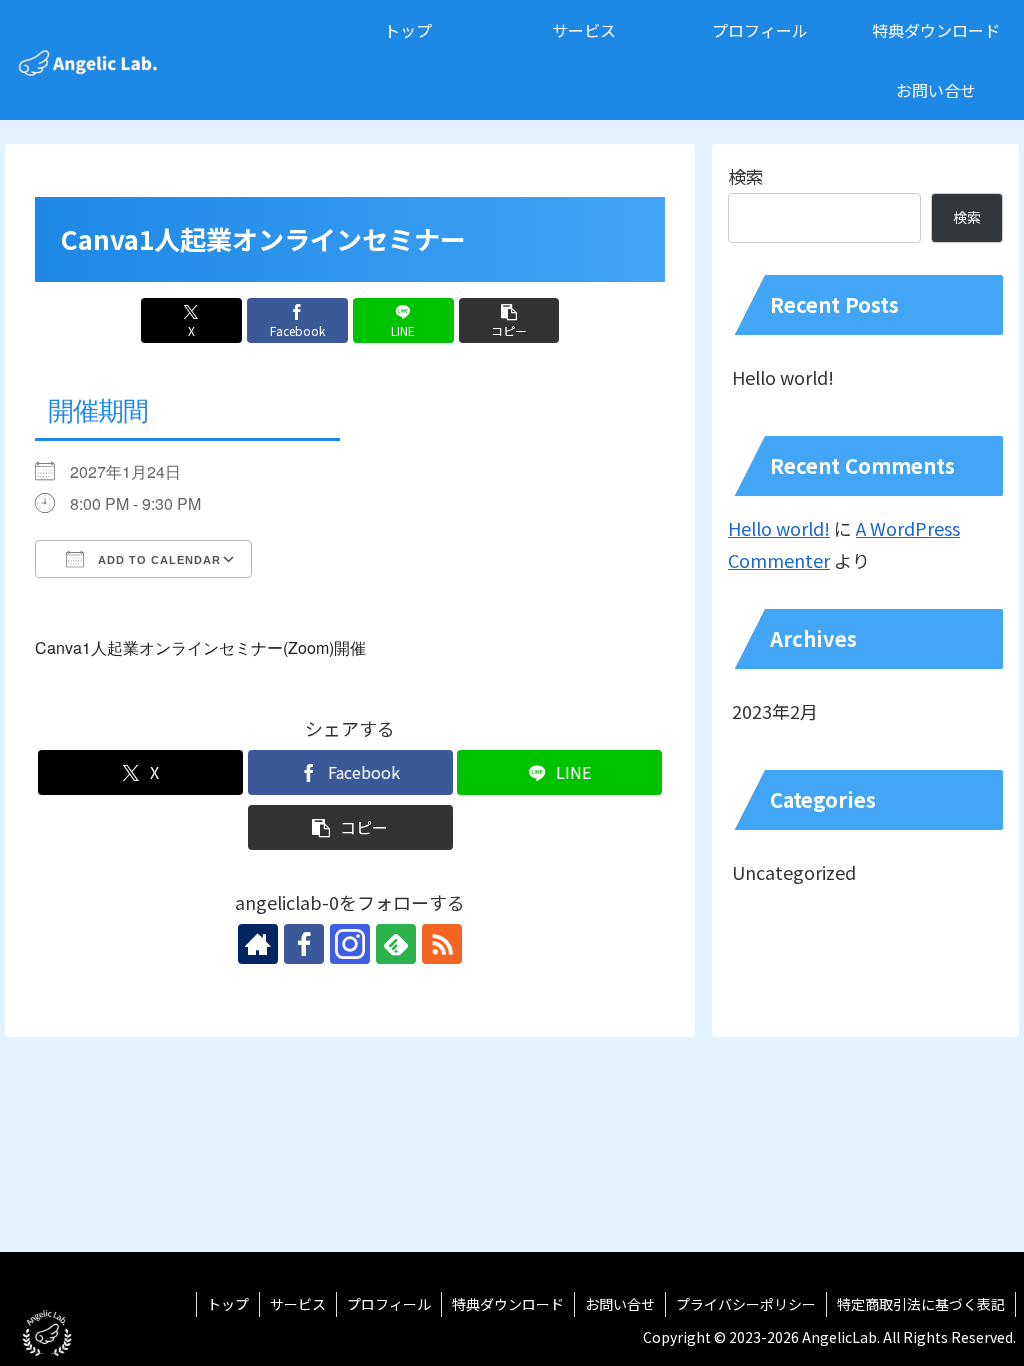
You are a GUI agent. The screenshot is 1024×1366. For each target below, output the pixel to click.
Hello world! (783, 377)
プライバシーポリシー (746, 1304)
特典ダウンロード (508, 1304)
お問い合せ (620, 1304)
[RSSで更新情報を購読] (442, 944)
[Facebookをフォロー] (304, 944)
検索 (746, 176)
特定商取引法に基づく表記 (921, 1304)
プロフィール (389, 1304)
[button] (509, 320)
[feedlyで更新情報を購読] (396, 944)
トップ (228, 1304)
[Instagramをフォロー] (350, 944)
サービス (298, 1304)
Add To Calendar (157, 560)
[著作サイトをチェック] (258, 944)
